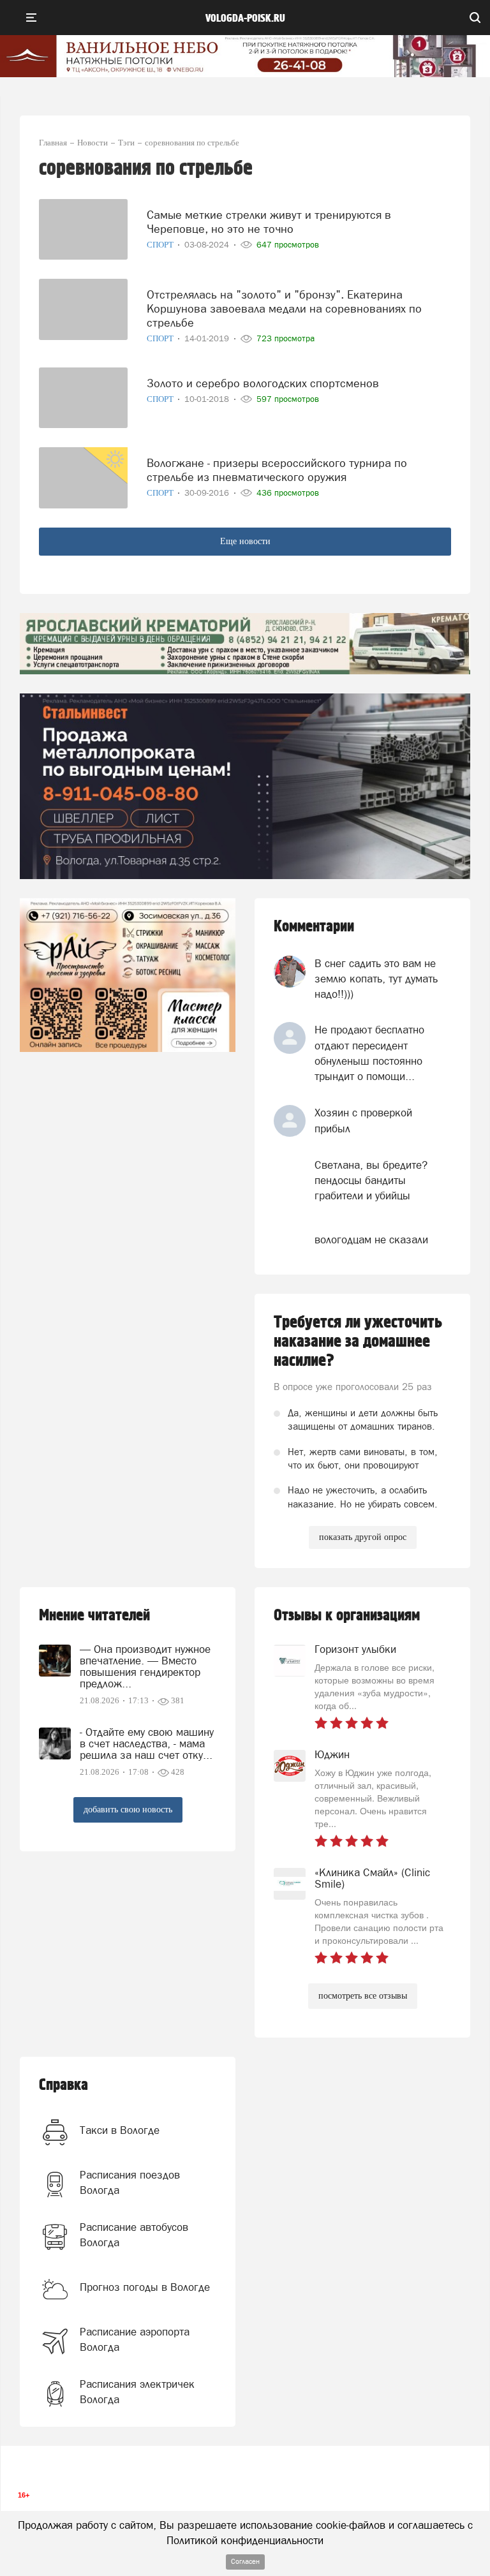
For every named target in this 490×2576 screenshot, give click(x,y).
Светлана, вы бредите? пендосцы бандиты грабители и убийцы (371, 1181)
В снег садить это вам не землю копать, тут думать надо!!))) (376, 979)
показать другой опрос (363, 1537)
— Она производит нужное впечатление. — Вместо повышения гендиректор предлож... (145, 1666)
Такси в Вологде (120, 2130)
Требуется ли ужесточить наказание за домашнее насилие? (358, 1342)
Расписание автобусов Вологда (134, 2235)
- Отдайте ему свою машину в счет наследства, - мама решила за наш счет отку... (147, 1743)
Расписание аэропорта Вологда (135, 2339)
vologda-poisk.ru (245, 19)
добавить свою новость (128, 1810)
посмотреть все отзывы (363, 1996)
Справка (63, 2085)
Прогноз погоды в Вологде (145, 2287)
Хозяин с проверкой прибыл (363, 1120)
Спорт (161, 245)
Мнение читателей (94, 1616)
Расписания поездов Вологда (130, 2182)
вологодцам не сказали (371, 1240)
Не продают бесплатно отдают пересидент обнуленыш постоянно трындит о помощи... (369, 1053)
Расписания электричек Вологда (137, 2392)
